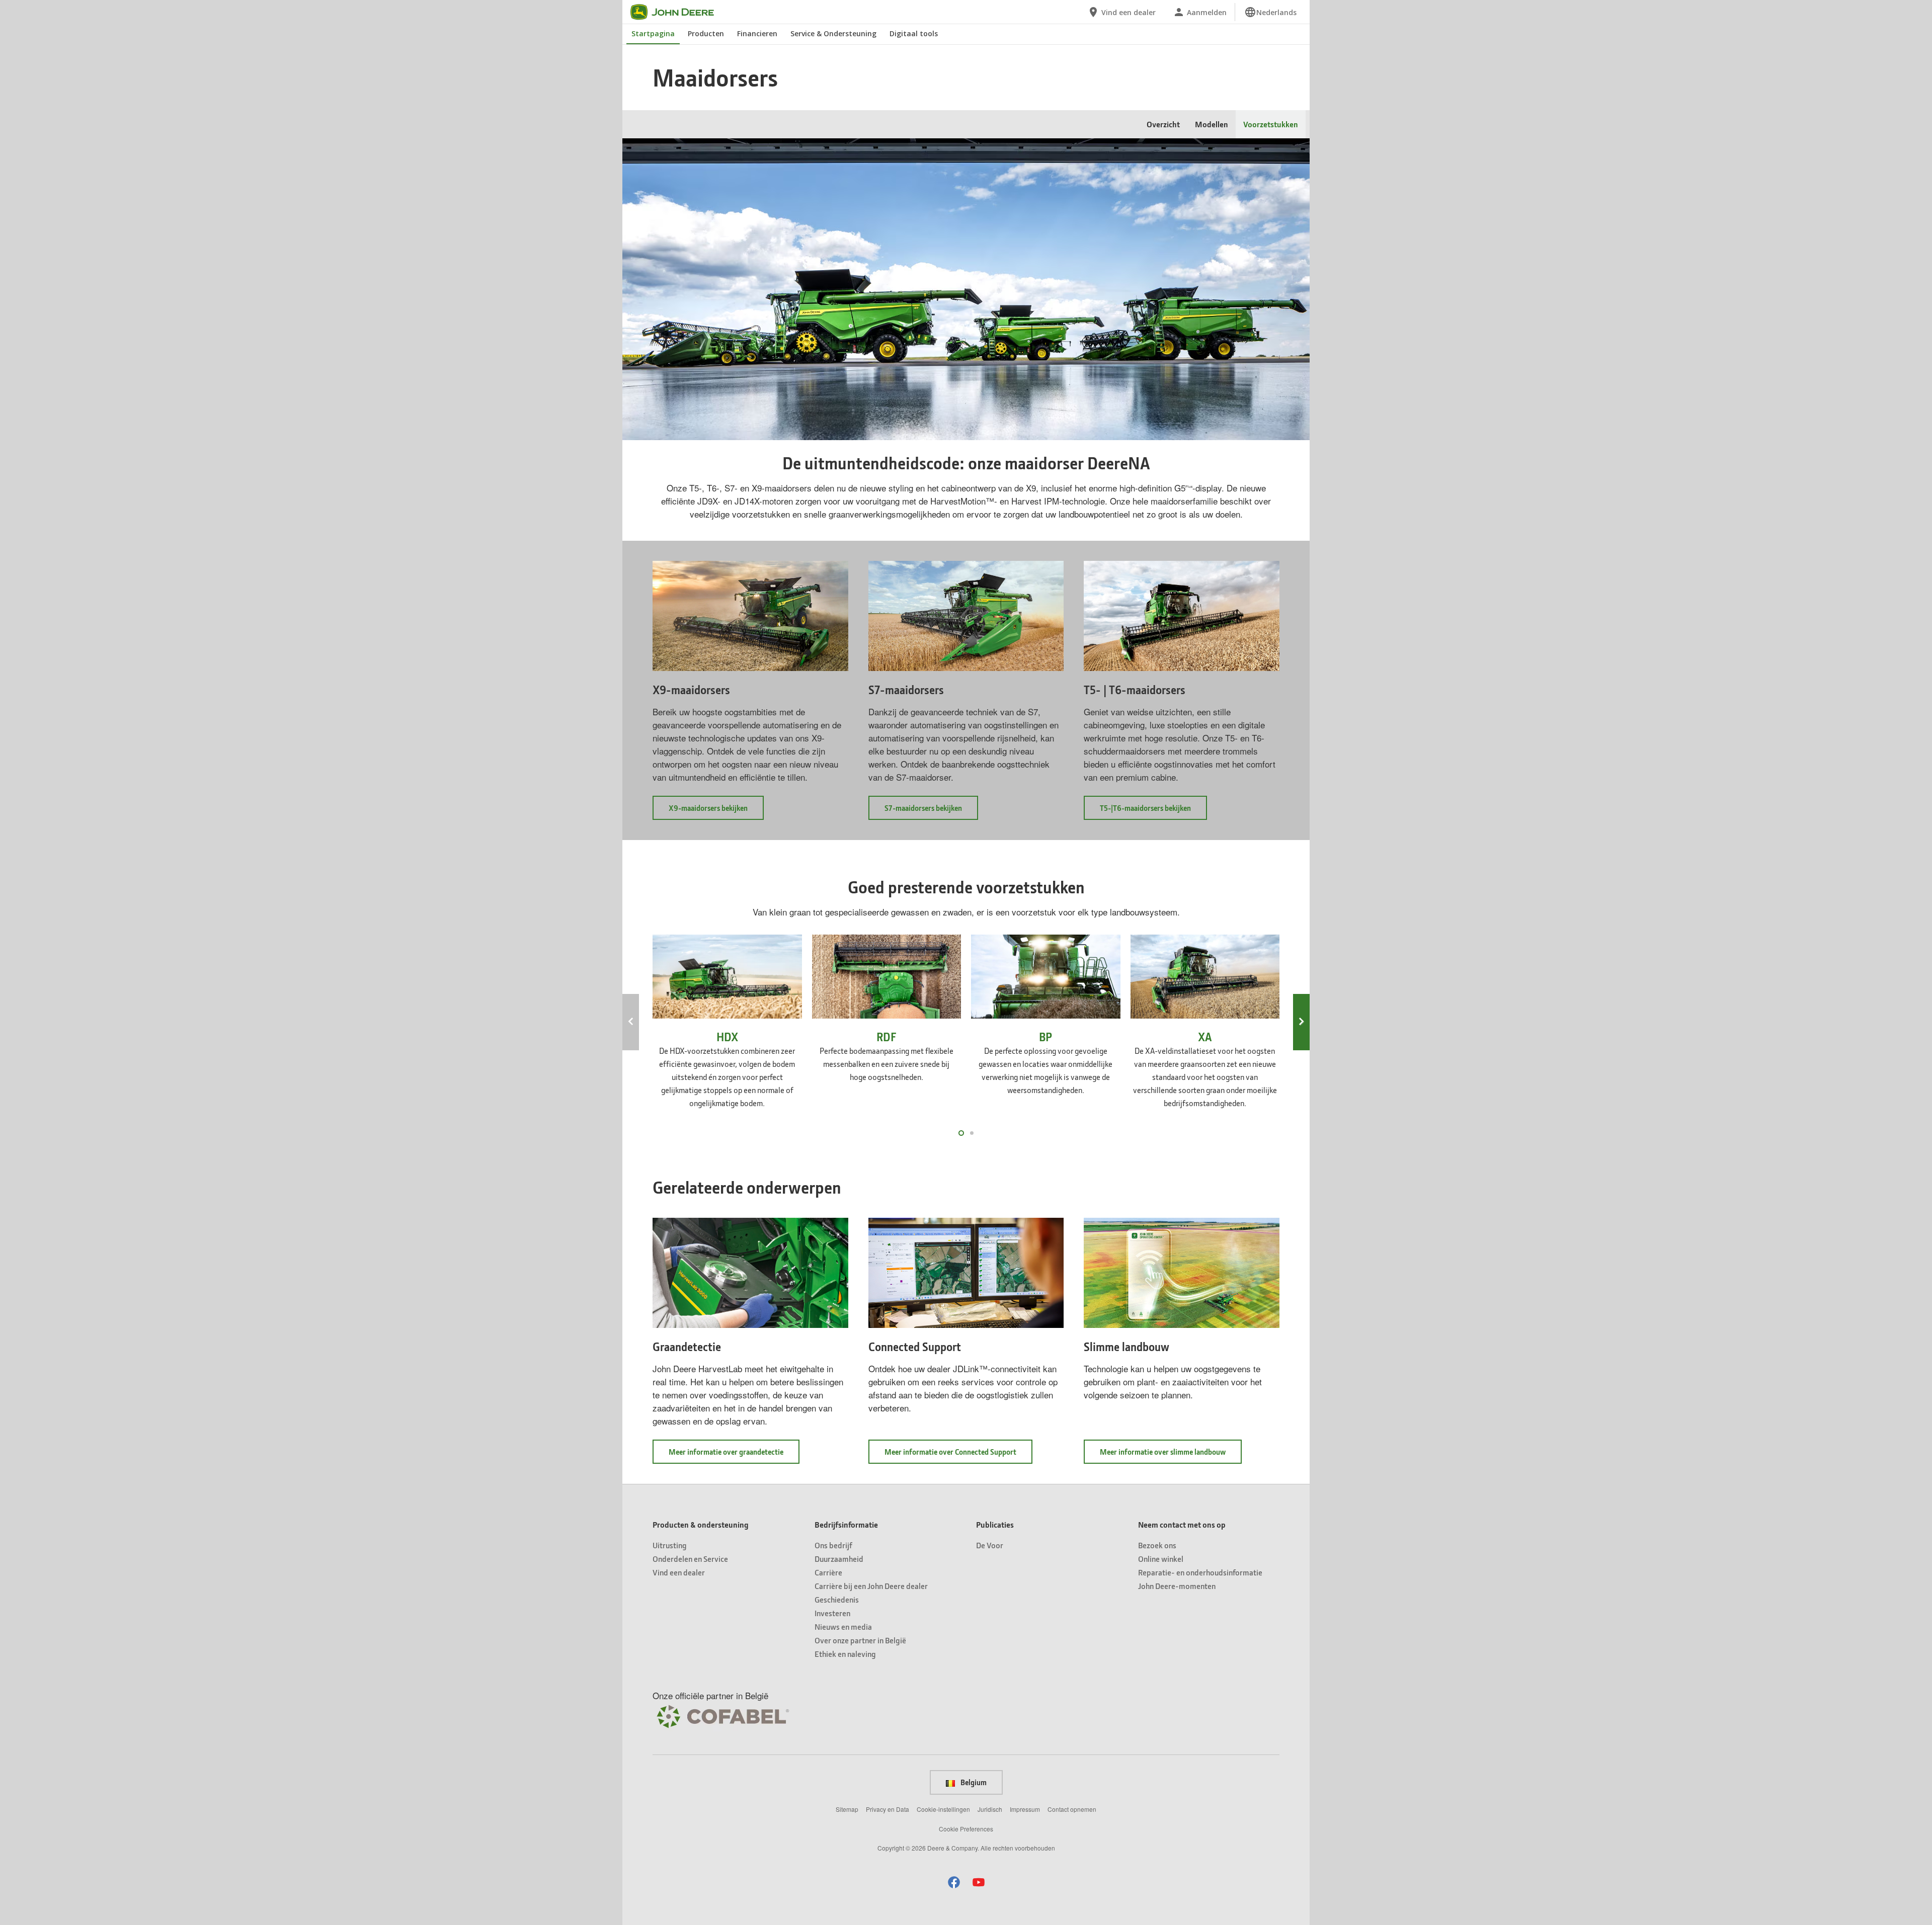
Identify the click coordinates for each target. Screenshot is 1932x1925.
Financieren (757, 33)
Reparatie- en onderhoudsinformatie (1200, 1572)
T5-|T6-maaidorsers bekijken (1153, 811)
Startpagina (653, 33)
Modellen (1212, 124)
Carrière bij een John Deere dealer (871, 1586)
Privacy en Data (888, 1809)
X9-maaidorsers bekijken (716, 811)
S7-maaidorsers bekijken (931, 811)
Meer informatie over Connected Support (958, 1455)
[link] (1270, 12)
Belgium (973, 1782)
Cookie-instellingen (943, 1809)
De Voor (990, 1545)
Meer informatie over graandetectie (734, 1455)
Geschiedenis (837, 1599)
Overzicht (1163, 124)
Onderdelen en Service (690, 1559)
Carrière (828, 1572)
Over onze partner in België (860, 1640)
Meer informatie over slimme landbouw (1171, 1455)
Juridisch (990, 1809)
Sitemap (847, 1809)
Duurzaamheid (839, 1559)
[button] (954, 1882)
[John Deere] (678, 12)
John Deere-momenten (1177, 1586)
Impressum (1025, 1809)
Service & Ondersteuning (833, 33)
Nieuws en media (843, 1626)
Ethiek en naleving (845, 1654)
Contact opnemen (1072, 1809)
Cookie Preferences (966, 1829)
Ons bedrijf (833, 1545)
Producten (706, 33)
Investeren (832, 1613)
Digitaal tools (914, 33)
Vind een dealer (679, 1572)
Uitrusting (670, 1545)
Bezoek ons (1157, 1545)
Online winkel (1161, 1559)
